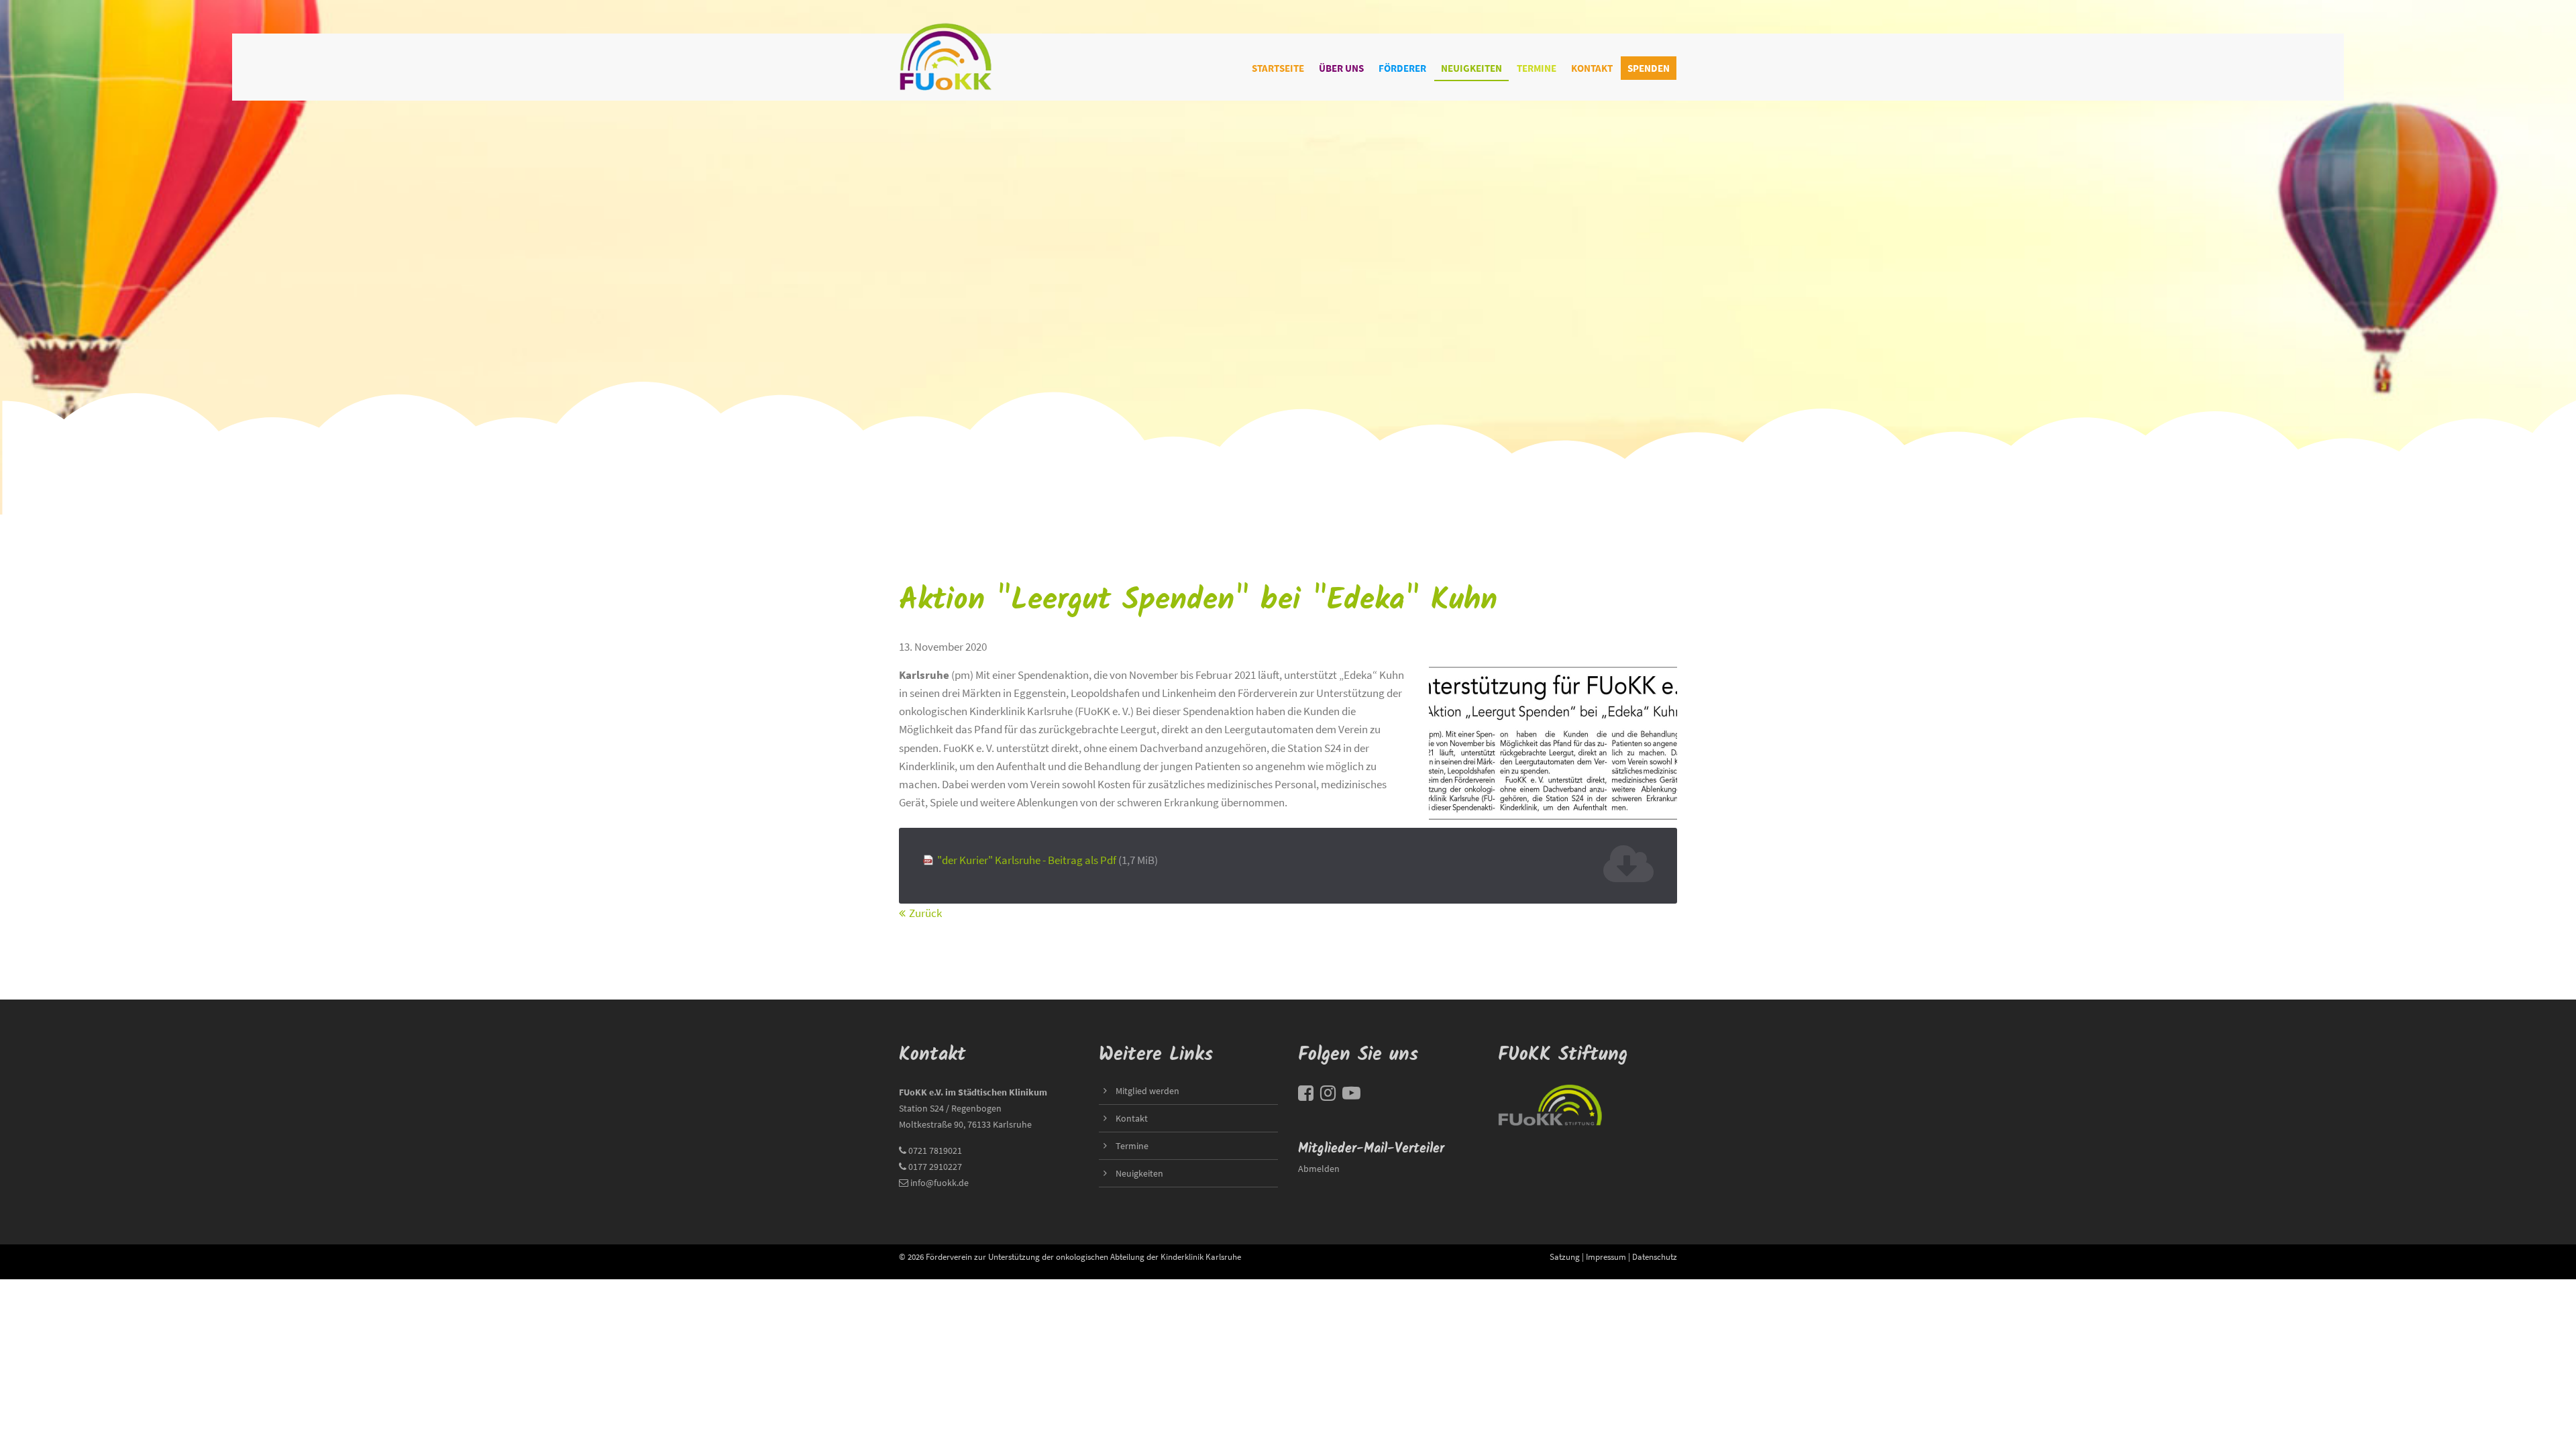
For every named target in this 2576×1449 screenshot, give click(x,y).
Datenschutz (1655, 1256)
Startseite (1278, 68)
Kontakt (1592, 68)
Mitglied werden (1147, 1091)
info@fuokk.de (940, 1183)
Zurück (925, 913)
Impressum (1606, 1256)
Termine (1537, 68)
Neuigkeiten (1471, 68)
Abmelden (1319, 1169)
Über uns (1341, 68)
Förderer (1402, 68)
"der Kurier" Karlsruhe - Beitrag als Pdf (1048, 860)
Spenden (1649, 68)
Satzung (1565, 1256)
